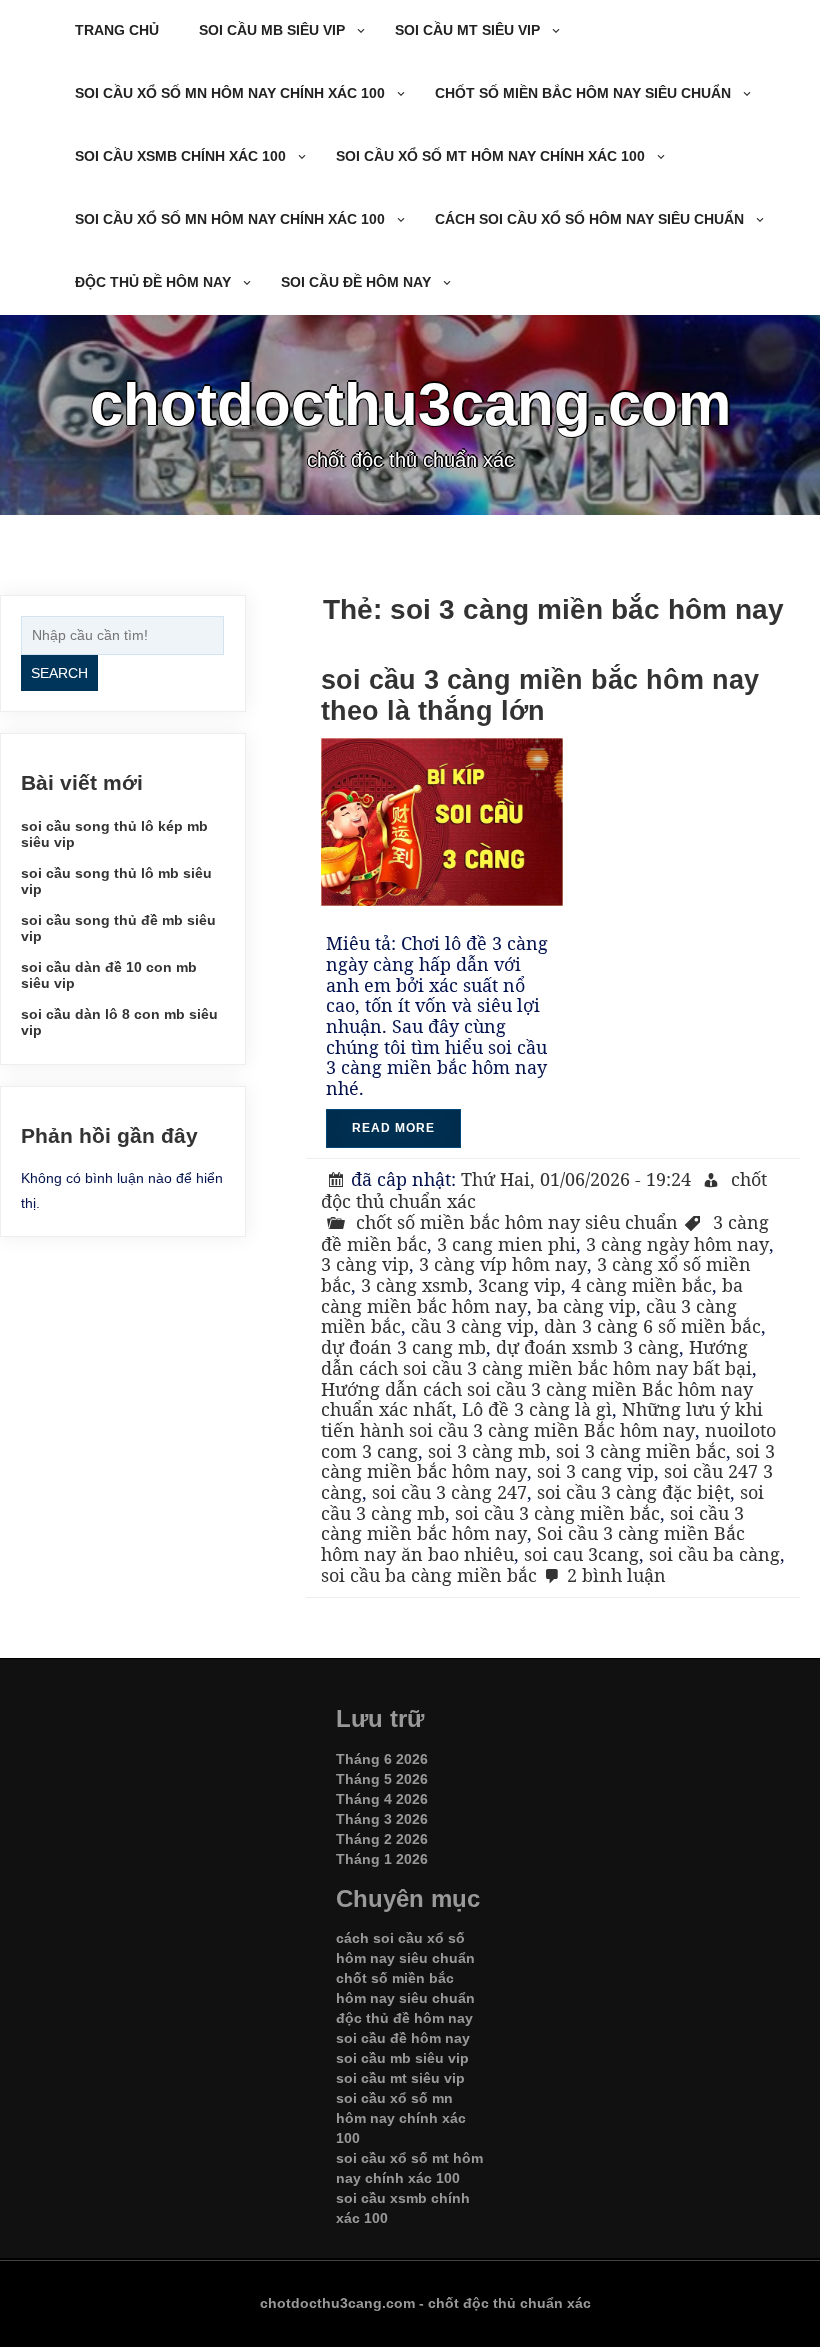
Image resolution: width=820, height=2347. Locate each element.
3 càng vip (365, 1264)
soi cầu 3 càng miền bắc (557, 1513)
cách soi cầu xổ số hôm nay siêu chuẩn (589, 219)
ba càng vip (586, 1306)
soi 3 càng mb (487, 1451)
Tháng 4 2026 (382, 1799)
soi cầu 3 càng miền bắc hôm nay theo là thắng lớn (540, 695)
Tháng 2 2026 (382, 1839)
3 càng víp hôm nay (503, 1264)
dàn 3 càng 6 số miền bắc (652, 1326)
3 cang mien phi (506, 1244)
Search (59, 673)
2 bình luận (616, 1575)
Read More (393, 1128)
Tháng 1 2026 (382, 1859)
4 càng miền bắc (641, 1285)
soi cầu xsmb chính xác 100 (180, 156)
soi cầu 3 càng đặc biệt (633, 1492)
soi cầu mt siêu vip (467, 30)
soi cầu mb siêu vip (272, 30)
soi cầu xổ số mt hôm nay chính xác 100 (490, 156)
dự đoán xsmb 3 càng (587, 1347)
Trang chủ (117, 30)
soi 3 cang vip (595, 1471)
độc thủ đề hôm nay (153, 282)
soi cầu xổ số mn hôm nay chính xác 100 (230, 93)
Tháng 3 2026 (382, 1819)
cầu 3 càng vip (472, 1326)
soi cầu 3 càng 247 (449, 1492)
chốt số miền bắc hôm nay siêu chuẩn (583, 93)
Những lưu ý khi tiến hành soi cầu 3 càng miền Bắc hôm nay (542, 1419)
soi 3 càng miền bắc (641, 1451)
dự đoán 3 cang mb (403, 1347)
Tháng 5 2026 (382, 1779)
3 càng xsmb (414, 1285)
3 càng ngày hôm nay (677, 1244)
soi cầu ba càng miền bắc (429, 1575)
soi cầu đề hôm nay (356, 282)
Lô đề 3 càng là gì (537, 1409)
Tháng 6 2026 (382, 1759)
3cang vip (519, 1285)
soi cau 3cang (581, 1554)
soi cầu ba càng (714, 1554)
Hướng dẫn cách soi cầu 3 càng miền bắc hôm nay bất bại (536, 1357)
